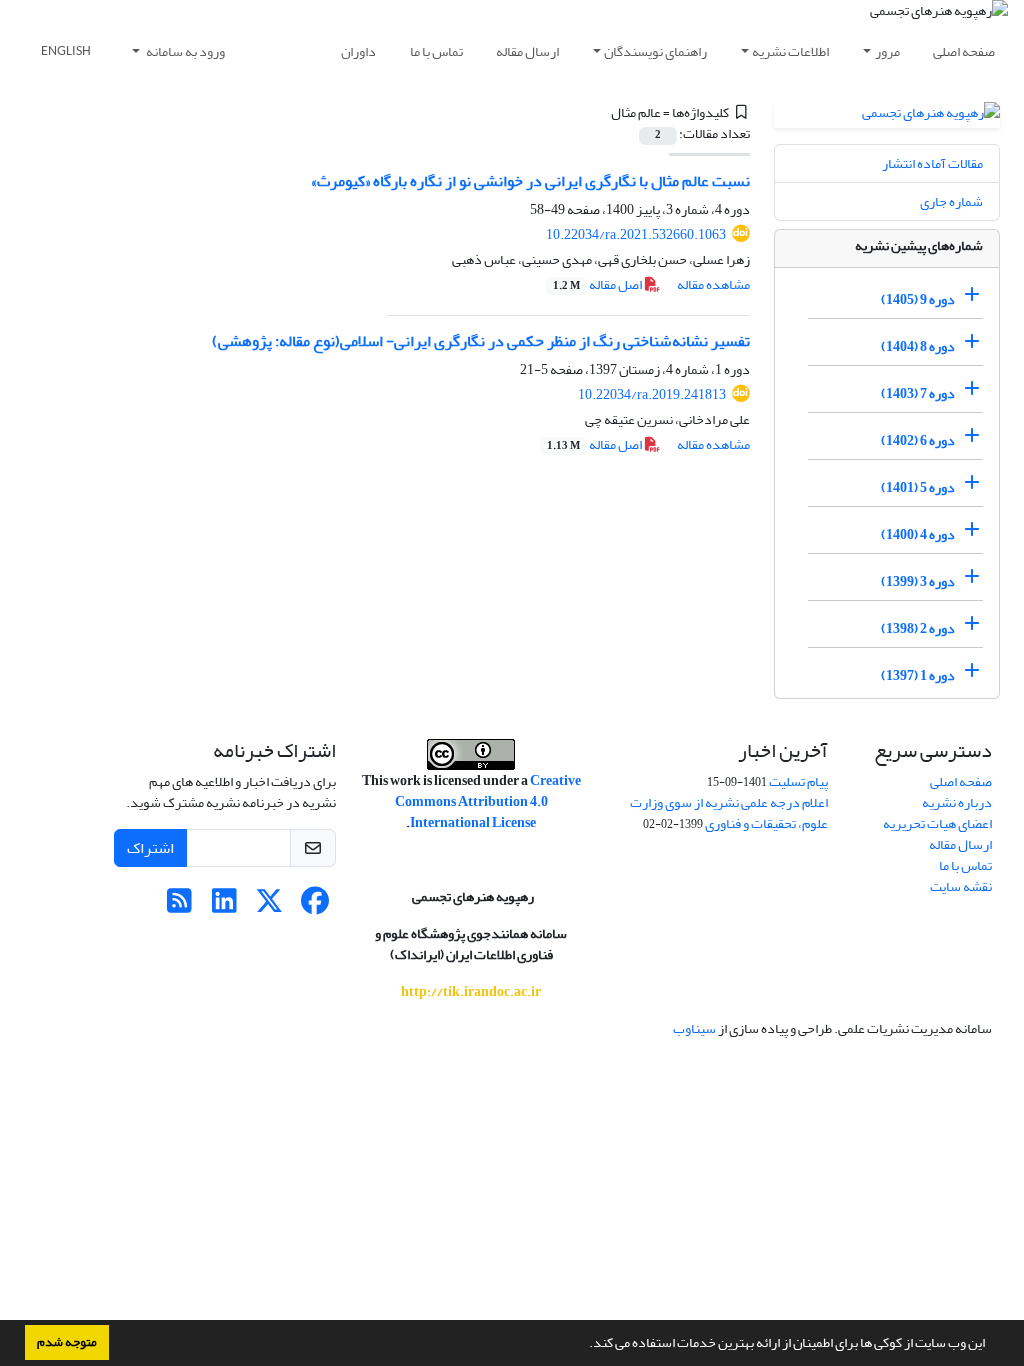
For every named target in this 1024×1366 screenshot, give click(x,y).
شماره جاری (951, 201)
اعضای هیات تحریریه (937, 823)
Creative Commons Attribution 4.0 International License (488, 801)
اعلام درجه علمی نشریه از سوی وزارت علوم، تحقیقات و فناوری (729, 813)
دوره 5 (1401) (918, 487)
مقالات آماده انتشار (932, 163)
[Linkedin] (224, 906)
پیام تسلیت (798, 781)
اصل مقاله (598, 284)
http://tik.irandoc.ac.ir (471, 991)
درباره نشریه (957, 802)
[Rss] (179, 906)
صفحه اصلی (964, 51)
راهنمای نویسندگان (655, 51)
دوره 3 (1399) (918, 581)
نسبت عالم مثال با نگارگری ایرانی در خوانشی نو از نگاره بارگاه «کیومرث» (530, 181)
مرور (887, 51)
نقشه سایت (961, 886)
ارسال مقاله (527, 51)
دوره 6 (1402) (918, 440)
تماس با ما (436, 51)
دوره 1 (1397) (918, 675)
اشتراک (150, 848)
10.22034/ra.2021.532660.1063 (636, 234)
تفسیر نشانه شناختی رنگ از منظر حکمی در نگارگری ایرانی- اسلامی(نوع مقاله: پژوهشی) (481, 341)
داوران (358, 51)
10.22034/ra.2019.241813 (652, 394)
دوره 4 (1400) (918, 534)
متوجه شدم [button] (67, 1342)
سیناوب (694, 1028)
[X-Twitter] (269, 906)
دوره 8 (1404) (918, 346)
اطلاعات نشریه (790, 51)
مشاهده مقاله (713, 284)
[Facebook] (314, 906)
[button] (584, 1345)
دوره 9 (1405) (918, 299)
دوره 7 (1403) (918, 393)
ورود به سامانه (184, 51)
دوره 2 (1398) (918, 628)
